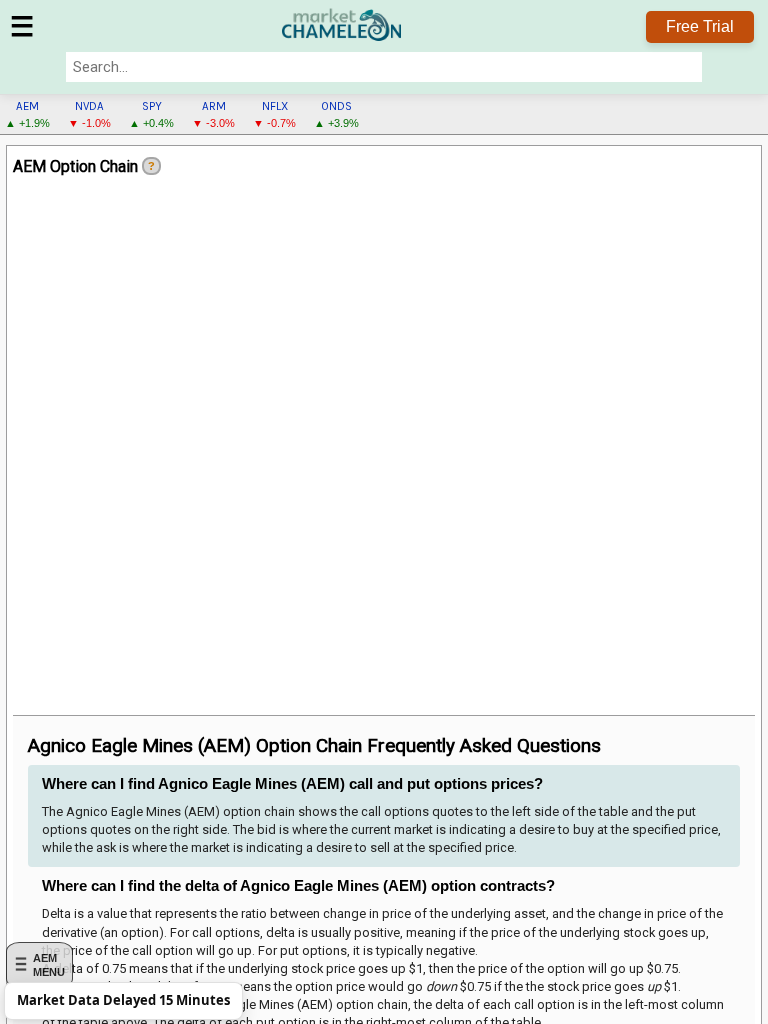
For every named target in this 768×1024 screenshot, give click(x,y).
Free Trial (700, 26)
